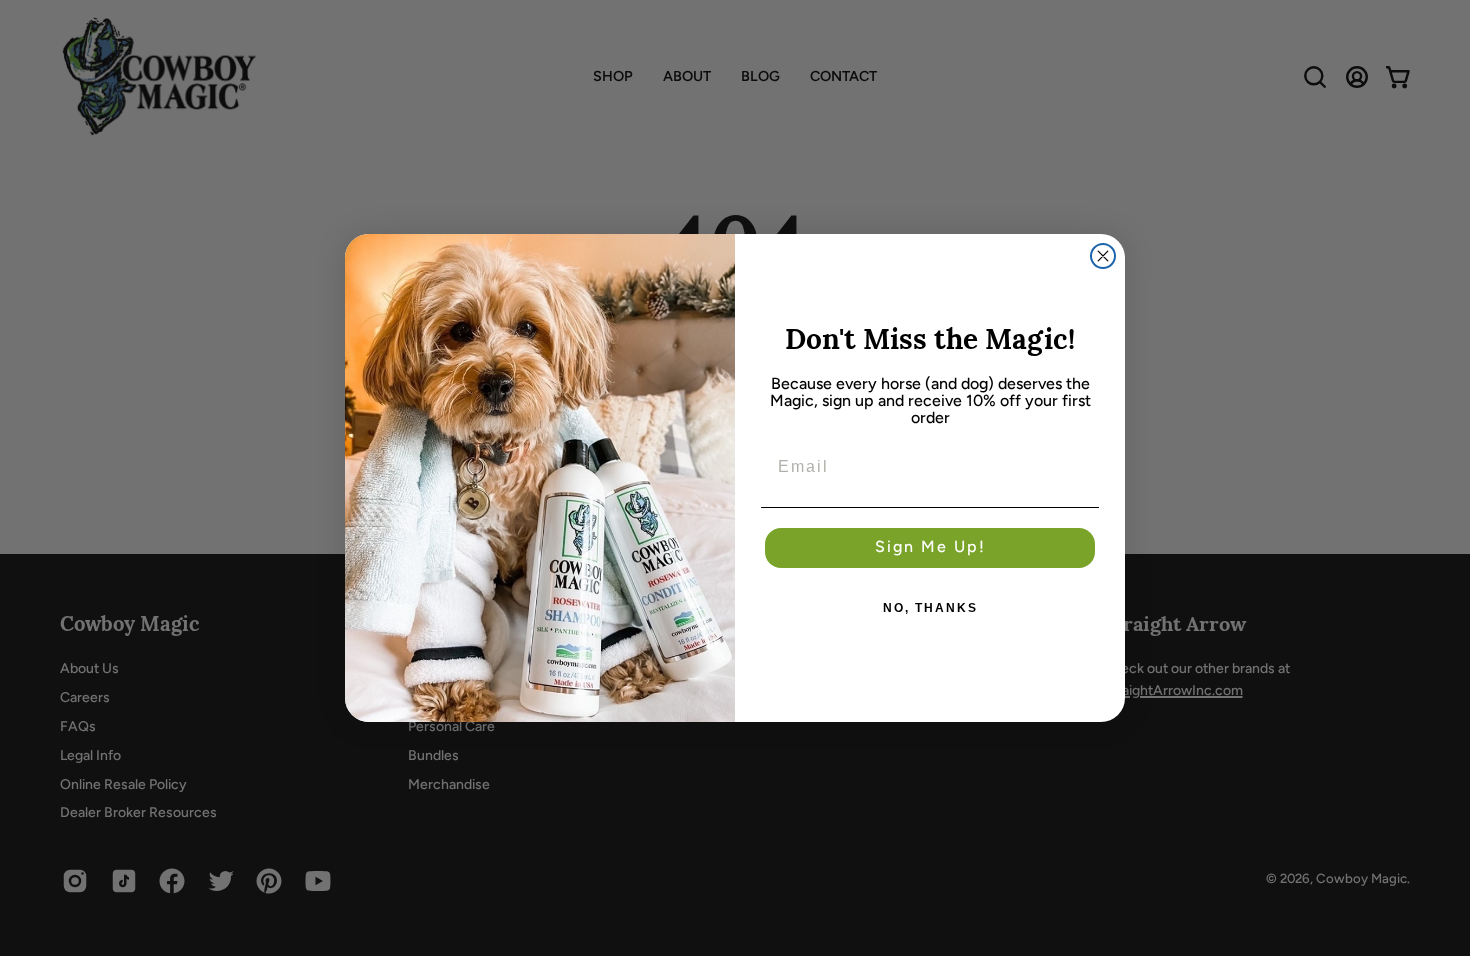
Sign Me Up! (930, 548)
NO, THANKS (930, 608)
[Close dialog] (1103, 256)
